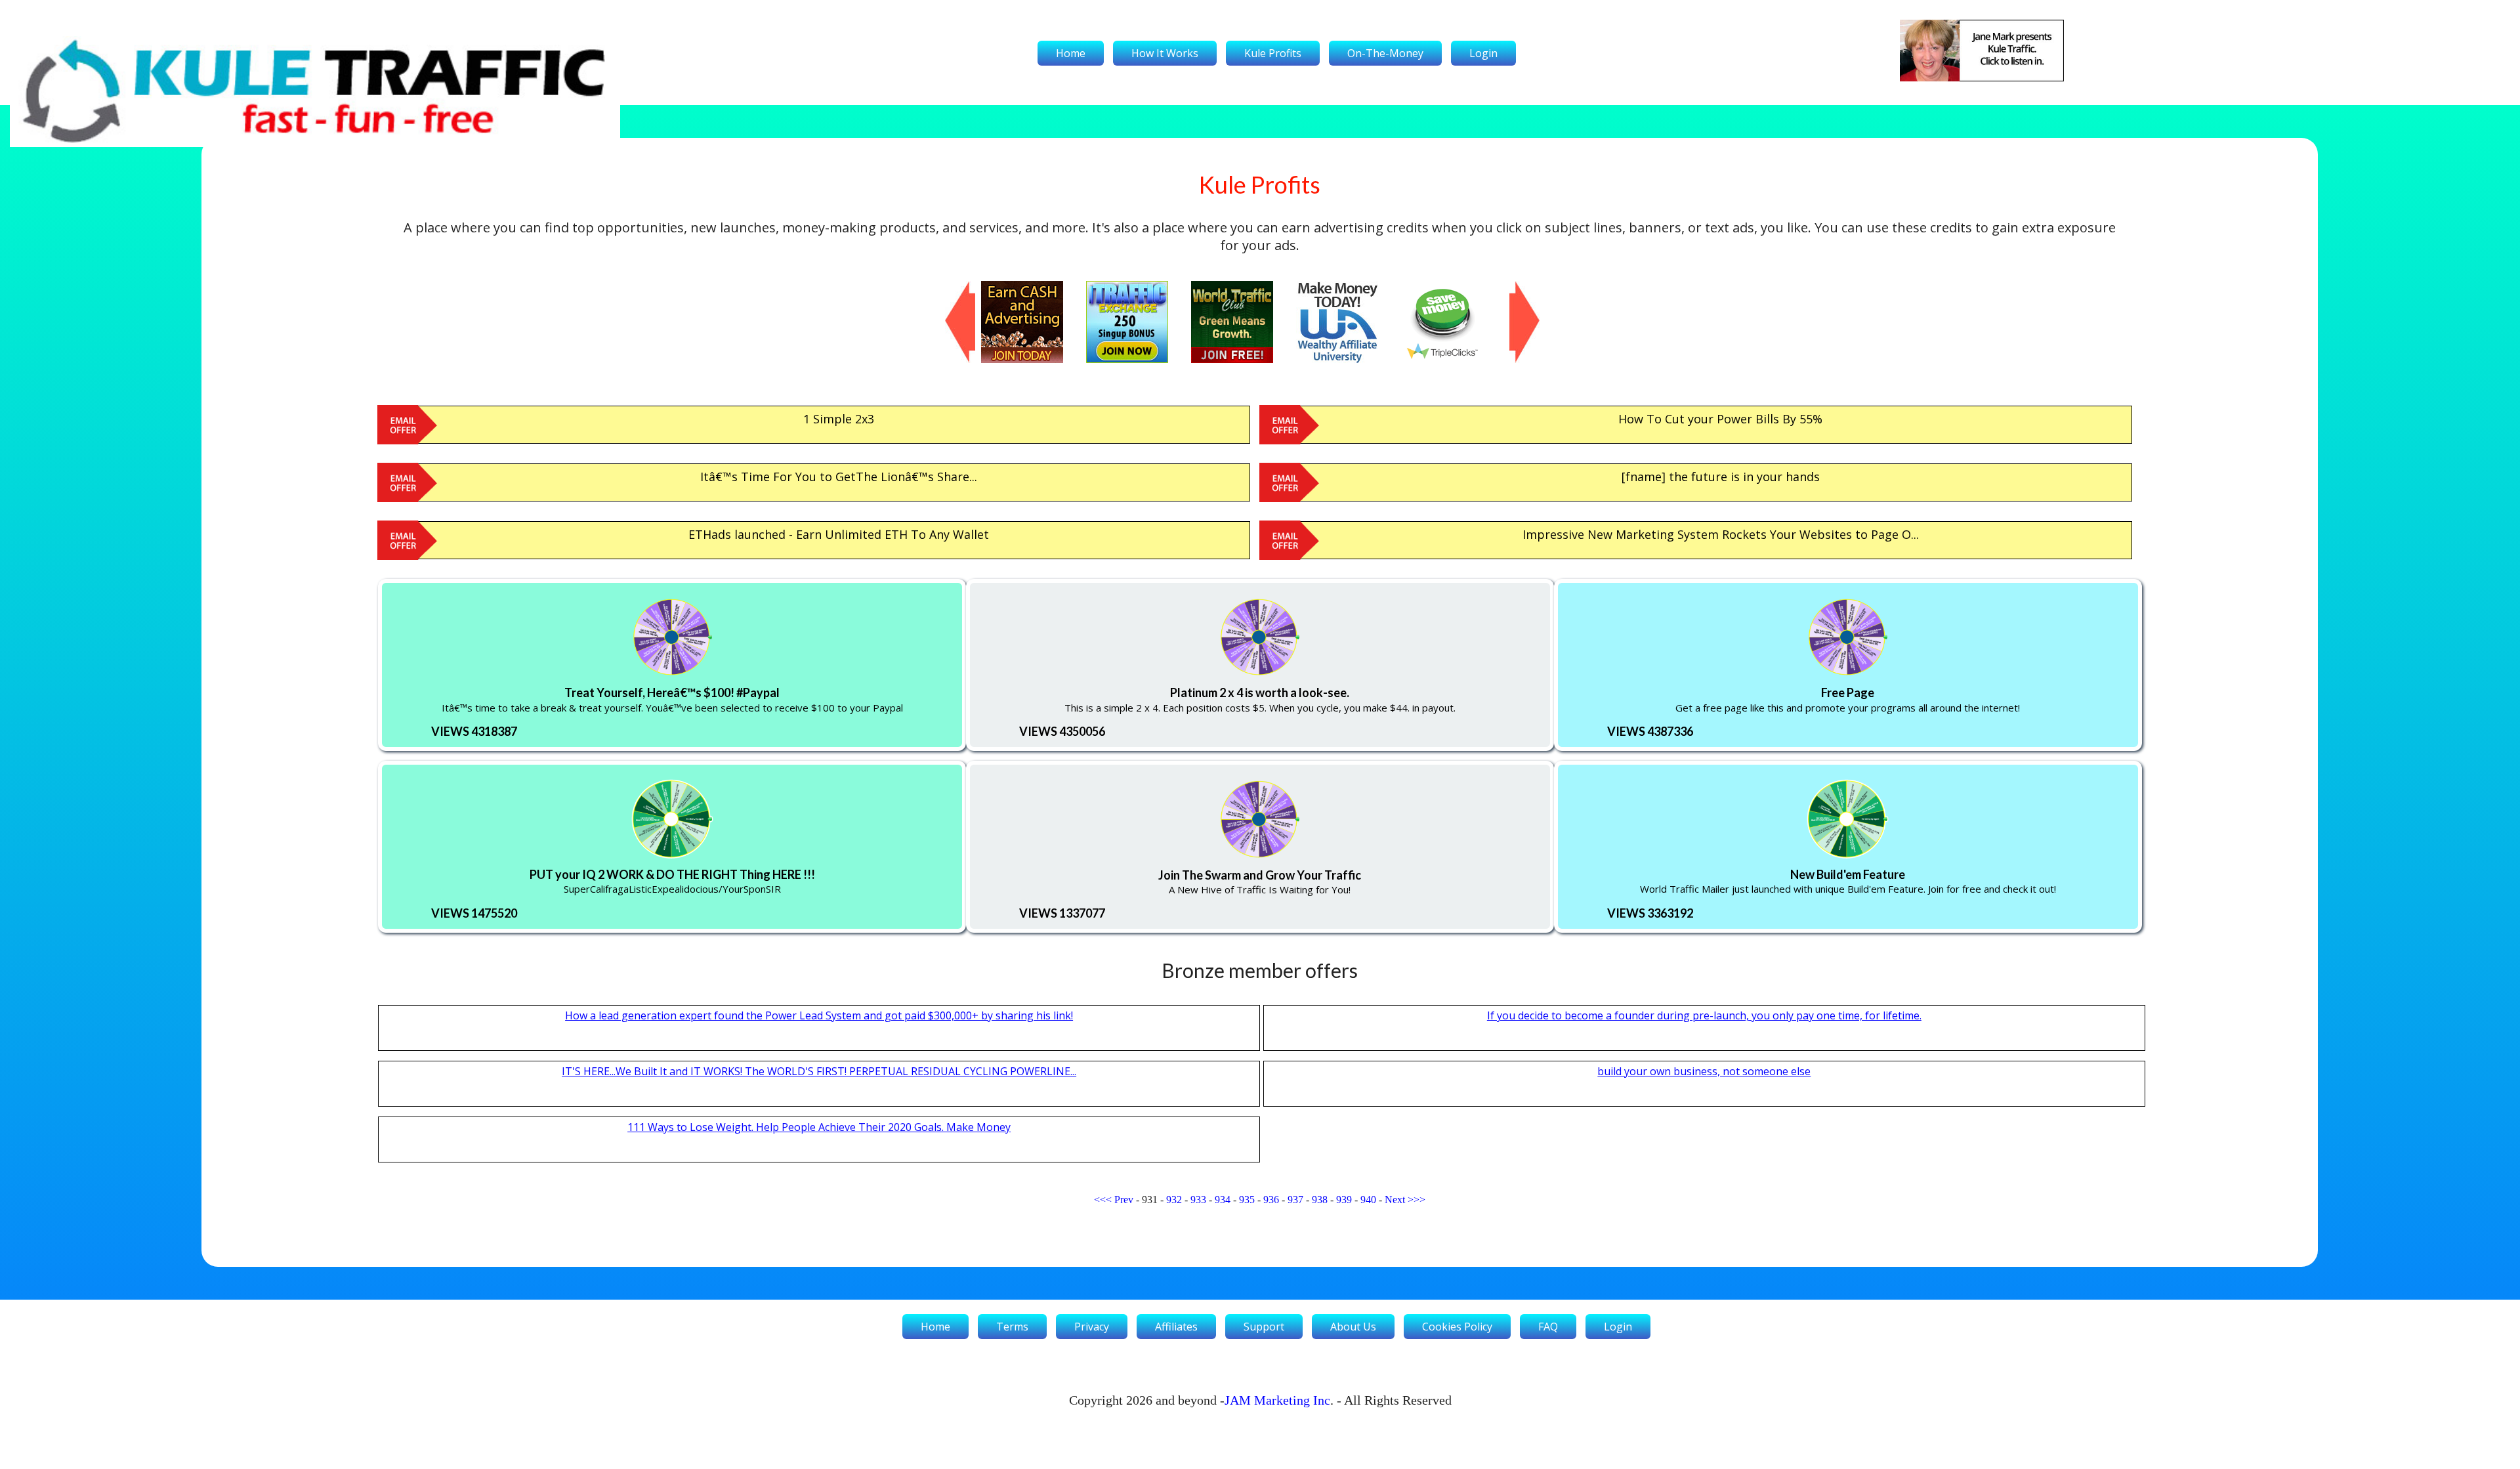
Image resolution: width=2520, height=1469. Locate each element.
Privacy (1092, 1327)
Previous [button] (952, 287)
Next (1395, 1200)
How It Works (1165, 53)
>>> (1417, 1200)
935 (1247, 1200)
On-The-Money (1385, 53)
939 (1344, 1200)
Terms (1012, 1327)
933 (1198, 1200)
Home (1071, 53)
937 (1295, 1200)
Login (1483, 53)
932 (1174, 1200)
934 (1223, 1200)
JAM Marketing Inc (1277, 1400)
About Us (1353, 1327)
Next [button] (1516, 287)
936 (1271, 1200)
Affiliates (1176, 1327)
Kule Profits (1273, 53)
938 (1320, 1200)
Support (1264, 1327)
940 (1368, 1200)
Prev (1124, 1200)
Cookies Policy (1457, 1327)
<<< (1103, 1200)
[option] (1034, 322)
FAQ (1548, 1327)
